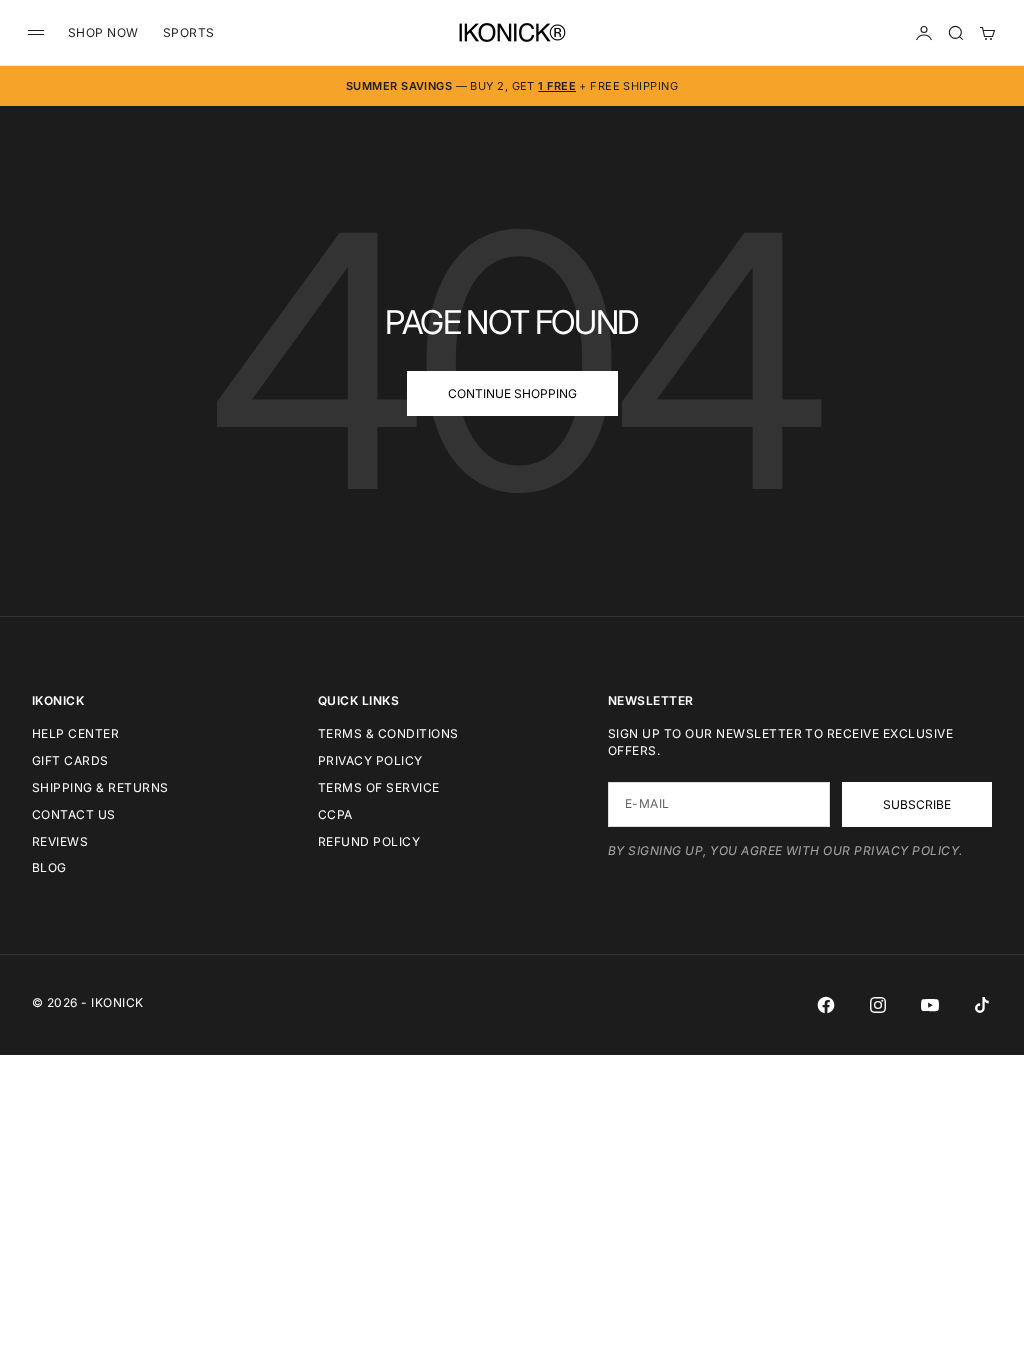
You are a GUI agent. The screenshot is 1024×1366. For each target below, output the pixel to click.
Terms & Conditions (388, 733)
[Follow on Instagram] (878, 1005)
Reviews (60, 841)
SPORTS (189, 32)
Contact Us (74, 814)
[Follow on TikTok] (982, 1005)
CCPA (335, 814)
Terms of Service (379, 787)
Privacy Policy (370, 760)
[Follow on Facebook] (826, 1005)
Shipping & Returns (100, 787)
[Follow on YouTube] (930, 1005)
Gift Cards (70, 760)
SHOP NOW (103, 32)
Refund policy (369, 841)
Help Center (75, 733)
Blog (49, 867)
